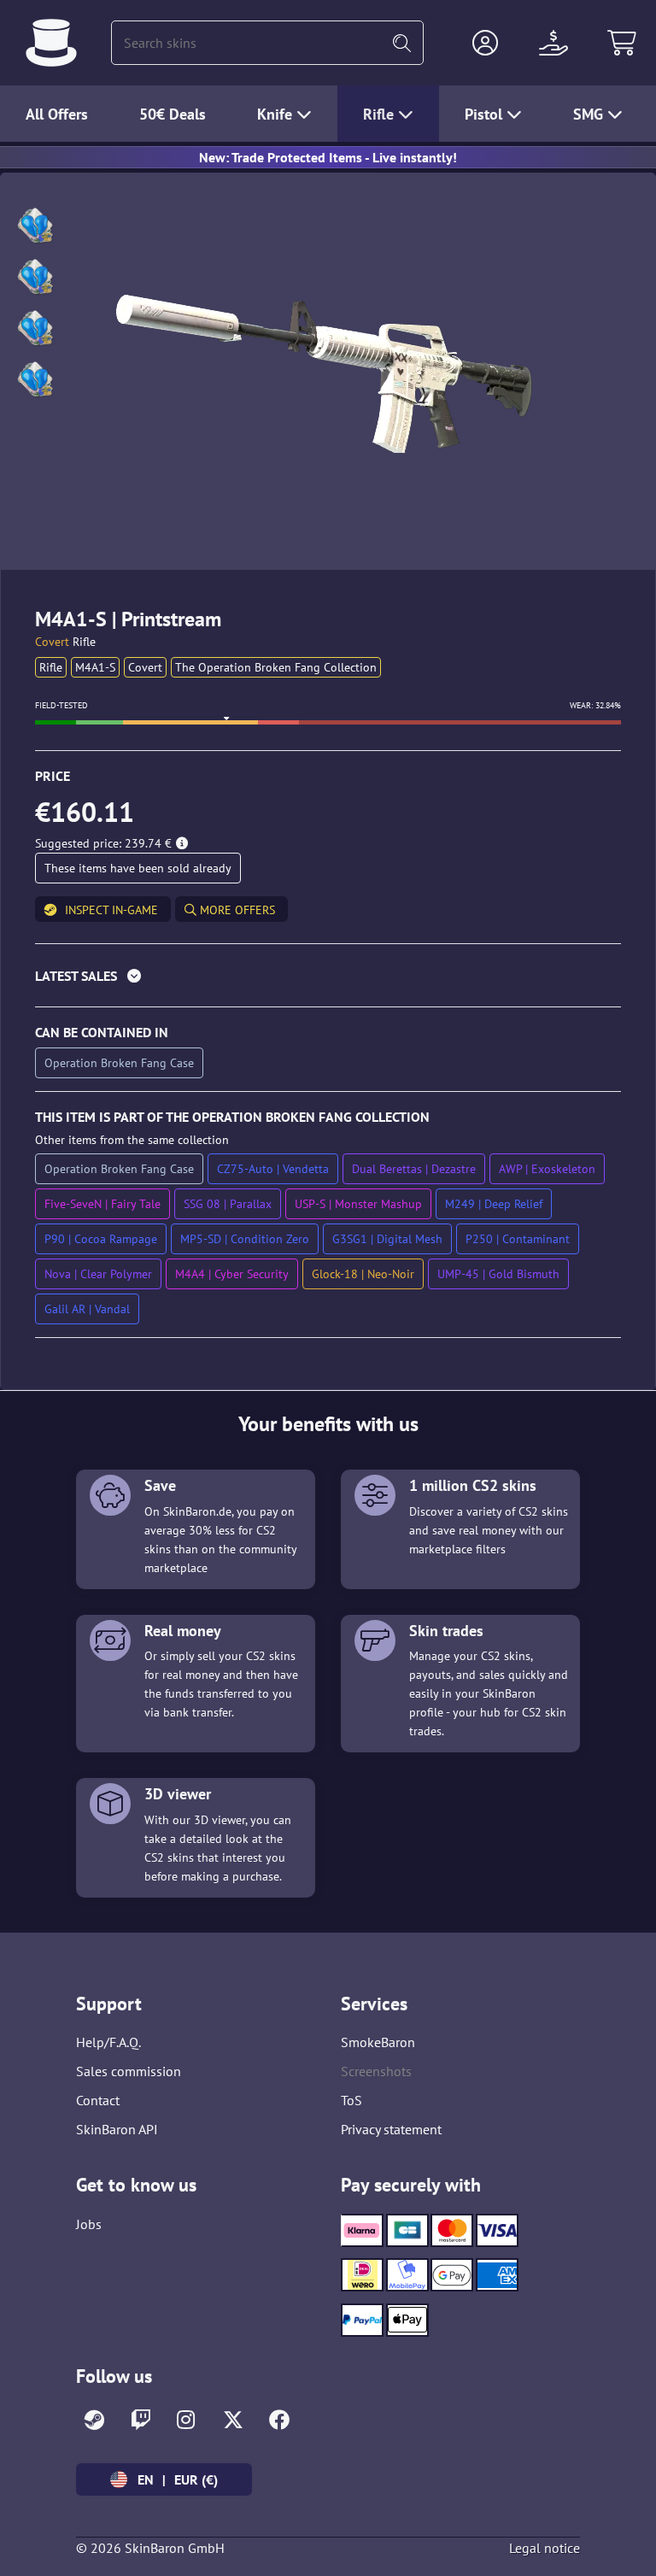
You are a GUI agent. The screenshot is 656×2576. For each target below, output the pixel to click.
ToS (351, 2100)
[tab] (328, 980)
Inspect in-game (111, 910)
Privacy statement (391, 2129)
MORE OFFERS (236, 910)
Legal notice (545, 2548)
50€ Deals (173, 114)
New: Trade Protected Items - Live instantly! (328, 157)
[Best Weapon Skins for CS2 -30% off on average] (51, 43)
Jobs (89, 2224)
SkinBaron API (117, 2129)
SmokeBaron (378, 2042)
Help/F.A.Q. (108, 2042)
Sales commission (129, 2071)
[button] (485, 43)
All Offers (57, 114)
